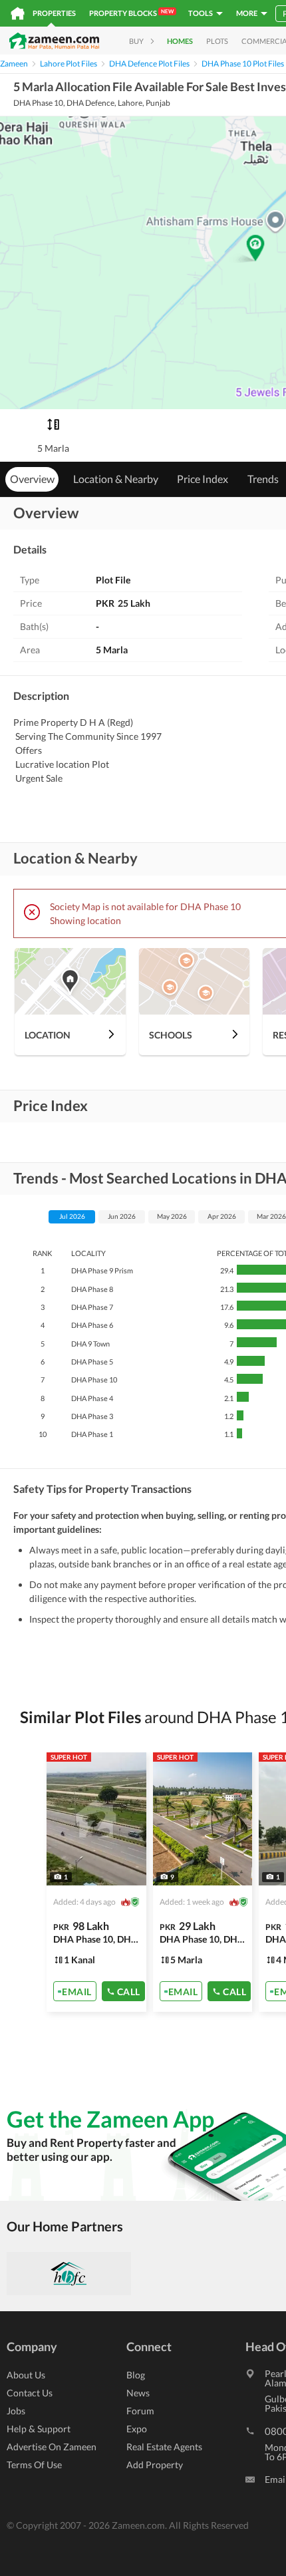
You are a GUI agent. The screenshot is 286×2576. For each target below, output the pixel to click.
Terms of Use (34, 2465)
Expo (137, 2429)
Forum (140, 2411)
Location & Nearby (116, 479)
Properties (54, 13)
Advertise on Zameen (52, 2447)
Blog (136, 2375)
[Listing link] (96, 1882)
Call (129, 1991)
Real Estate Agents (164, 2447)
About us (26, 2375)
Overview (32, 479)
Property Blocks (131, 13)
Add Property (155, 2465)
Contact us (30, 2393)
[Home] (18, 13)
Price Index (203, 479)
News (138, 2393)
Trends (263, 479)
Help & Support (39, 2429)
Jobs (16, 2411)
